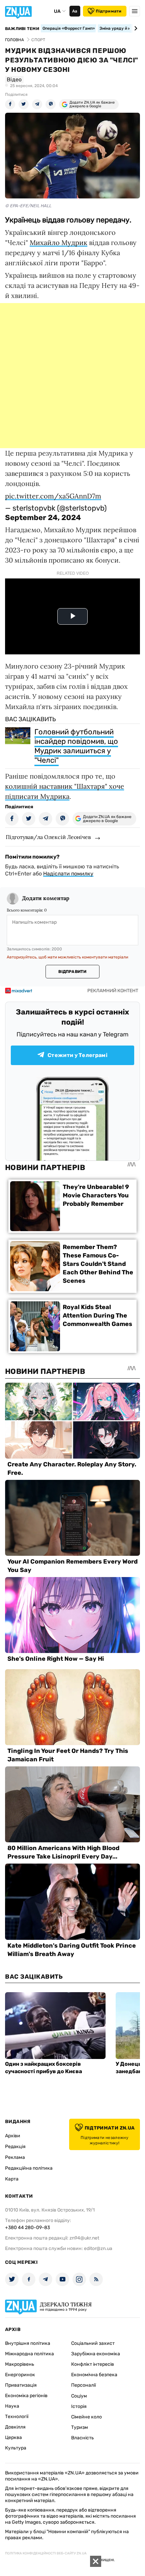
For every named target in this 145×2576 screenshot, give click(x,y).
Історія (79, 2406)
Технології (17, 2417)
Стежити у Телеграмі (78, 1055)
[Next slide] (135, 28)
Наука (12, 2406)
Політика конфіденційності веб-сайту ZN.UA (46, 2553)
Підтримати (109, 11)
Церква (13, 2437)
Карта (12, 2179)
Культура (16, 2448)
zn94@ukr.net (84, 2238)
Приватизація (21, 2385)
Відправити (72, 972)
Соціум (79, 2396)
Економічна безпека (94, 2375)
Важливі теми (22, 29)
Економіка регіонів (26, 2396)
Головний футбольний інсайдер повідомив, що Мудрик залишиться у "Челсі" (76, 746)
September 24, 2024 (43, 518)
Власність (82, 2438)
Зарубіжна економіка (96, 2354)
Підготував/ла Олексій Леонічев (48, 837)
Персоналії (83, 2385)
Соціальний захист (93, 2343)
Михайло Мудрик (59, 242)
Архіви (13, 2136)
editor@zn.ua (98, 2248)
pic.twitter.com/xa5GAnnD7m (53, 496)
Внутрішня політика (28, 2343)
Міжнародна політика (30, 2354)
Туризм (80, 2427)
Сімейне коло (86, 2417)
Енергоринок (20, 2375)
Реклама (15, 2157)
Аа (75, 11)
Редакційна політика (29, 2168)
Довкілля (15, 2427)
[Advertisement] (72, 376)
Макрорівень (20, 2364)
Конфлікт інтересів (93, 2364)
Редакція (15, 2147)
